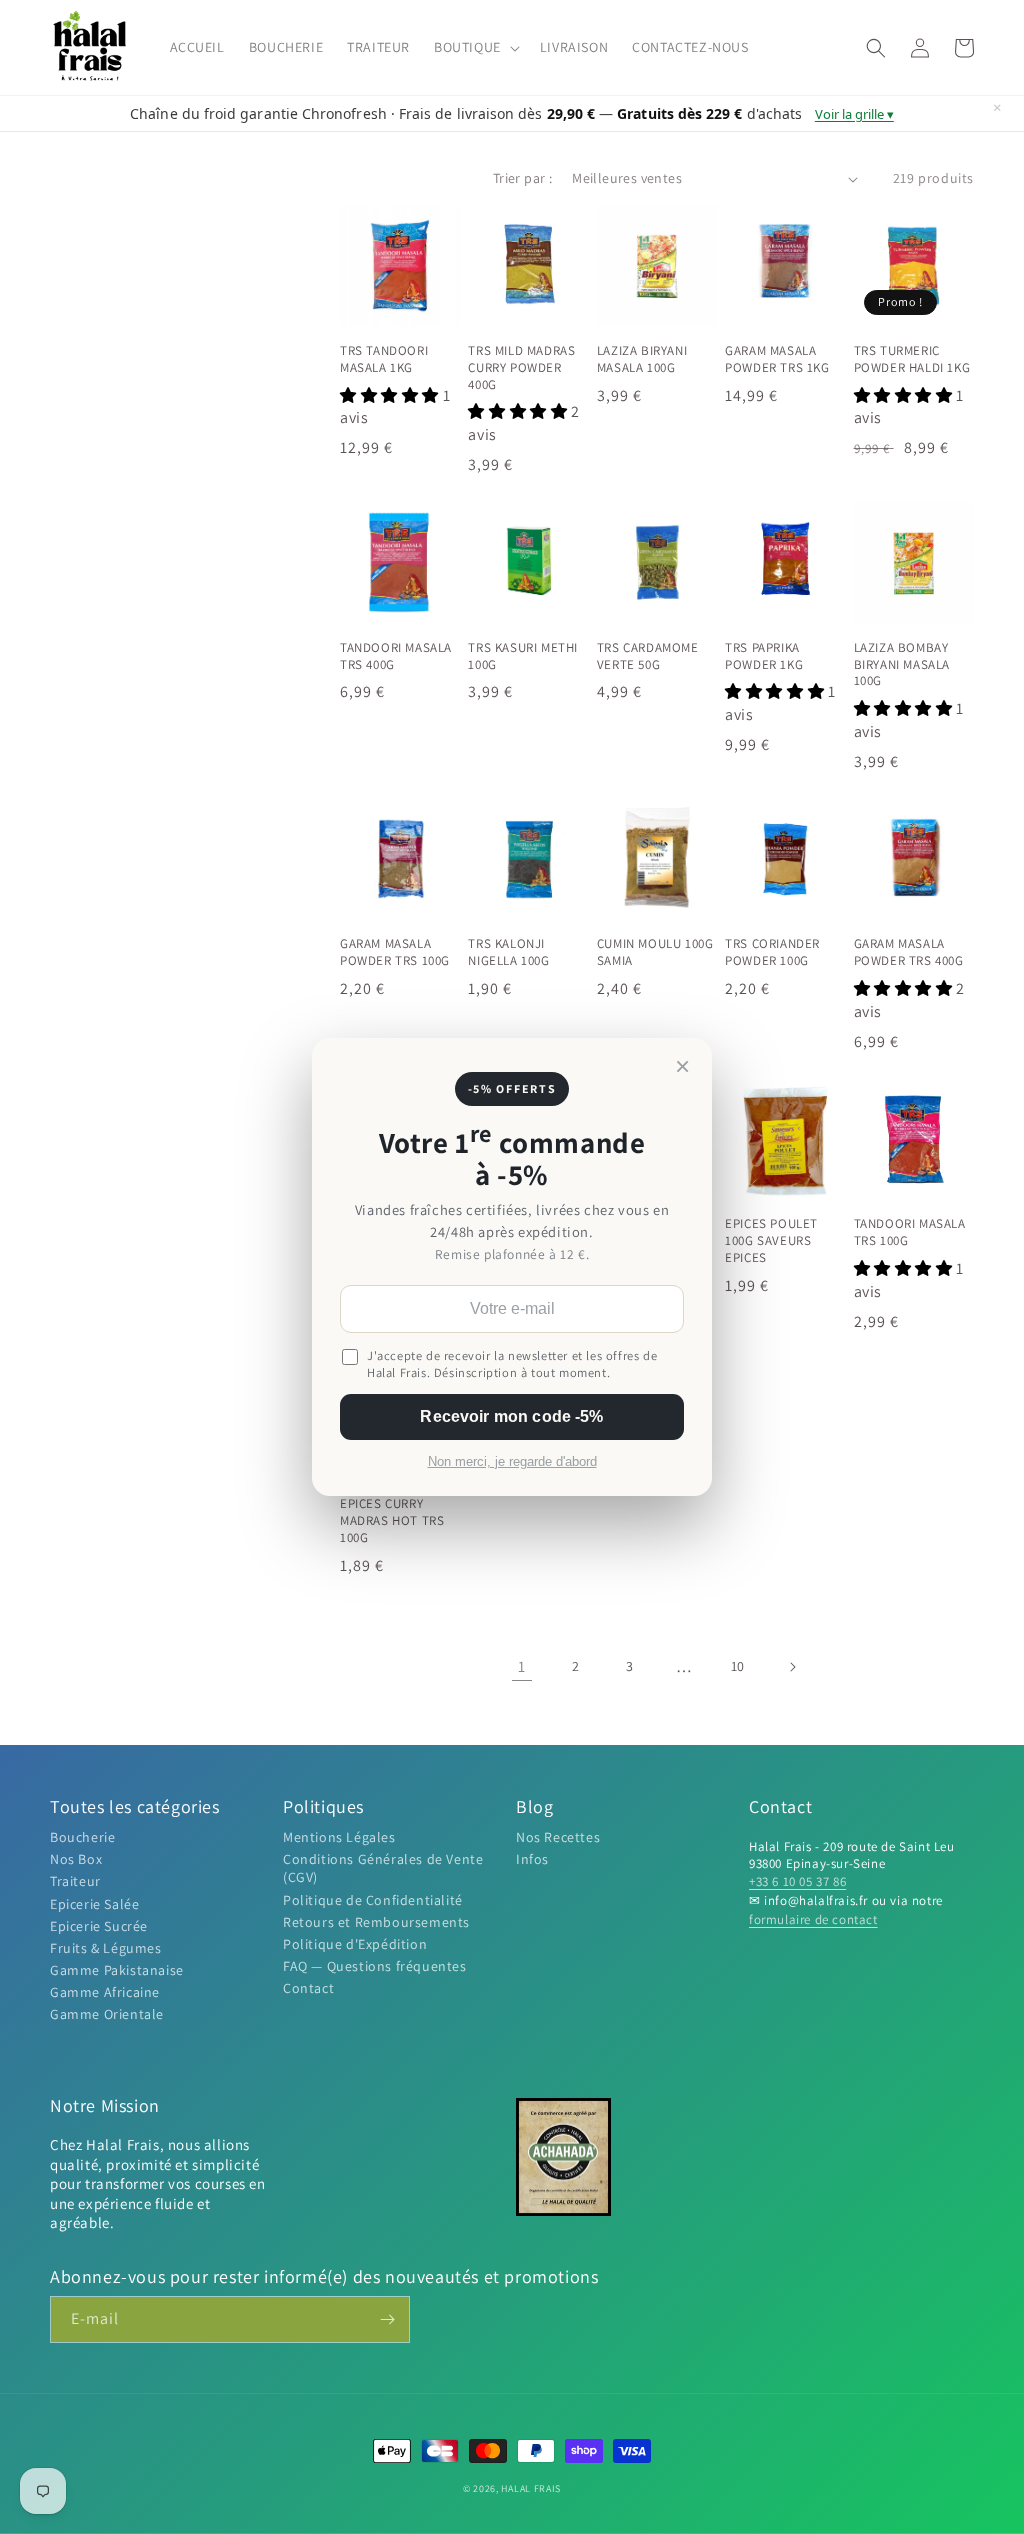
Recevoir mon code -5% (511, 1416)
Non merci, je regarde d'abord (512, 1462)
